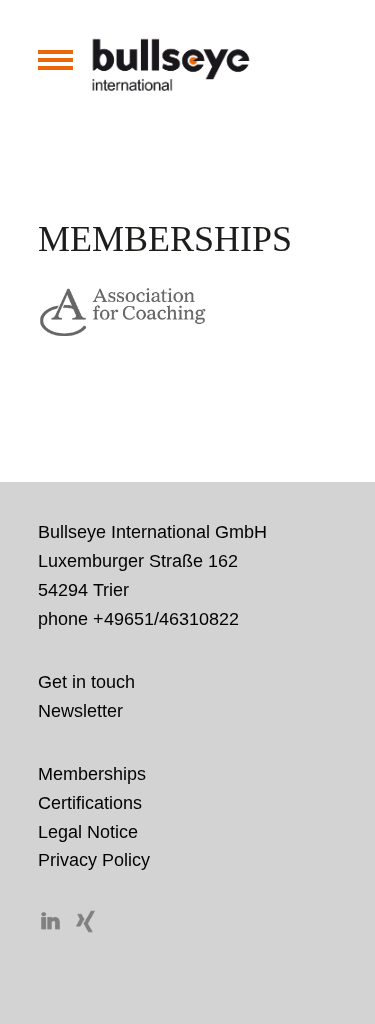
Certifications (90, 803)
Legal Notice (88, 832)
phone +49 (138, 619)
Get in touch (86, 682)
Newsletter (80, 711)
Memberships (92, 774)
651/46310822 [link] (181, 619)
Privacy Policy (94, 860)
